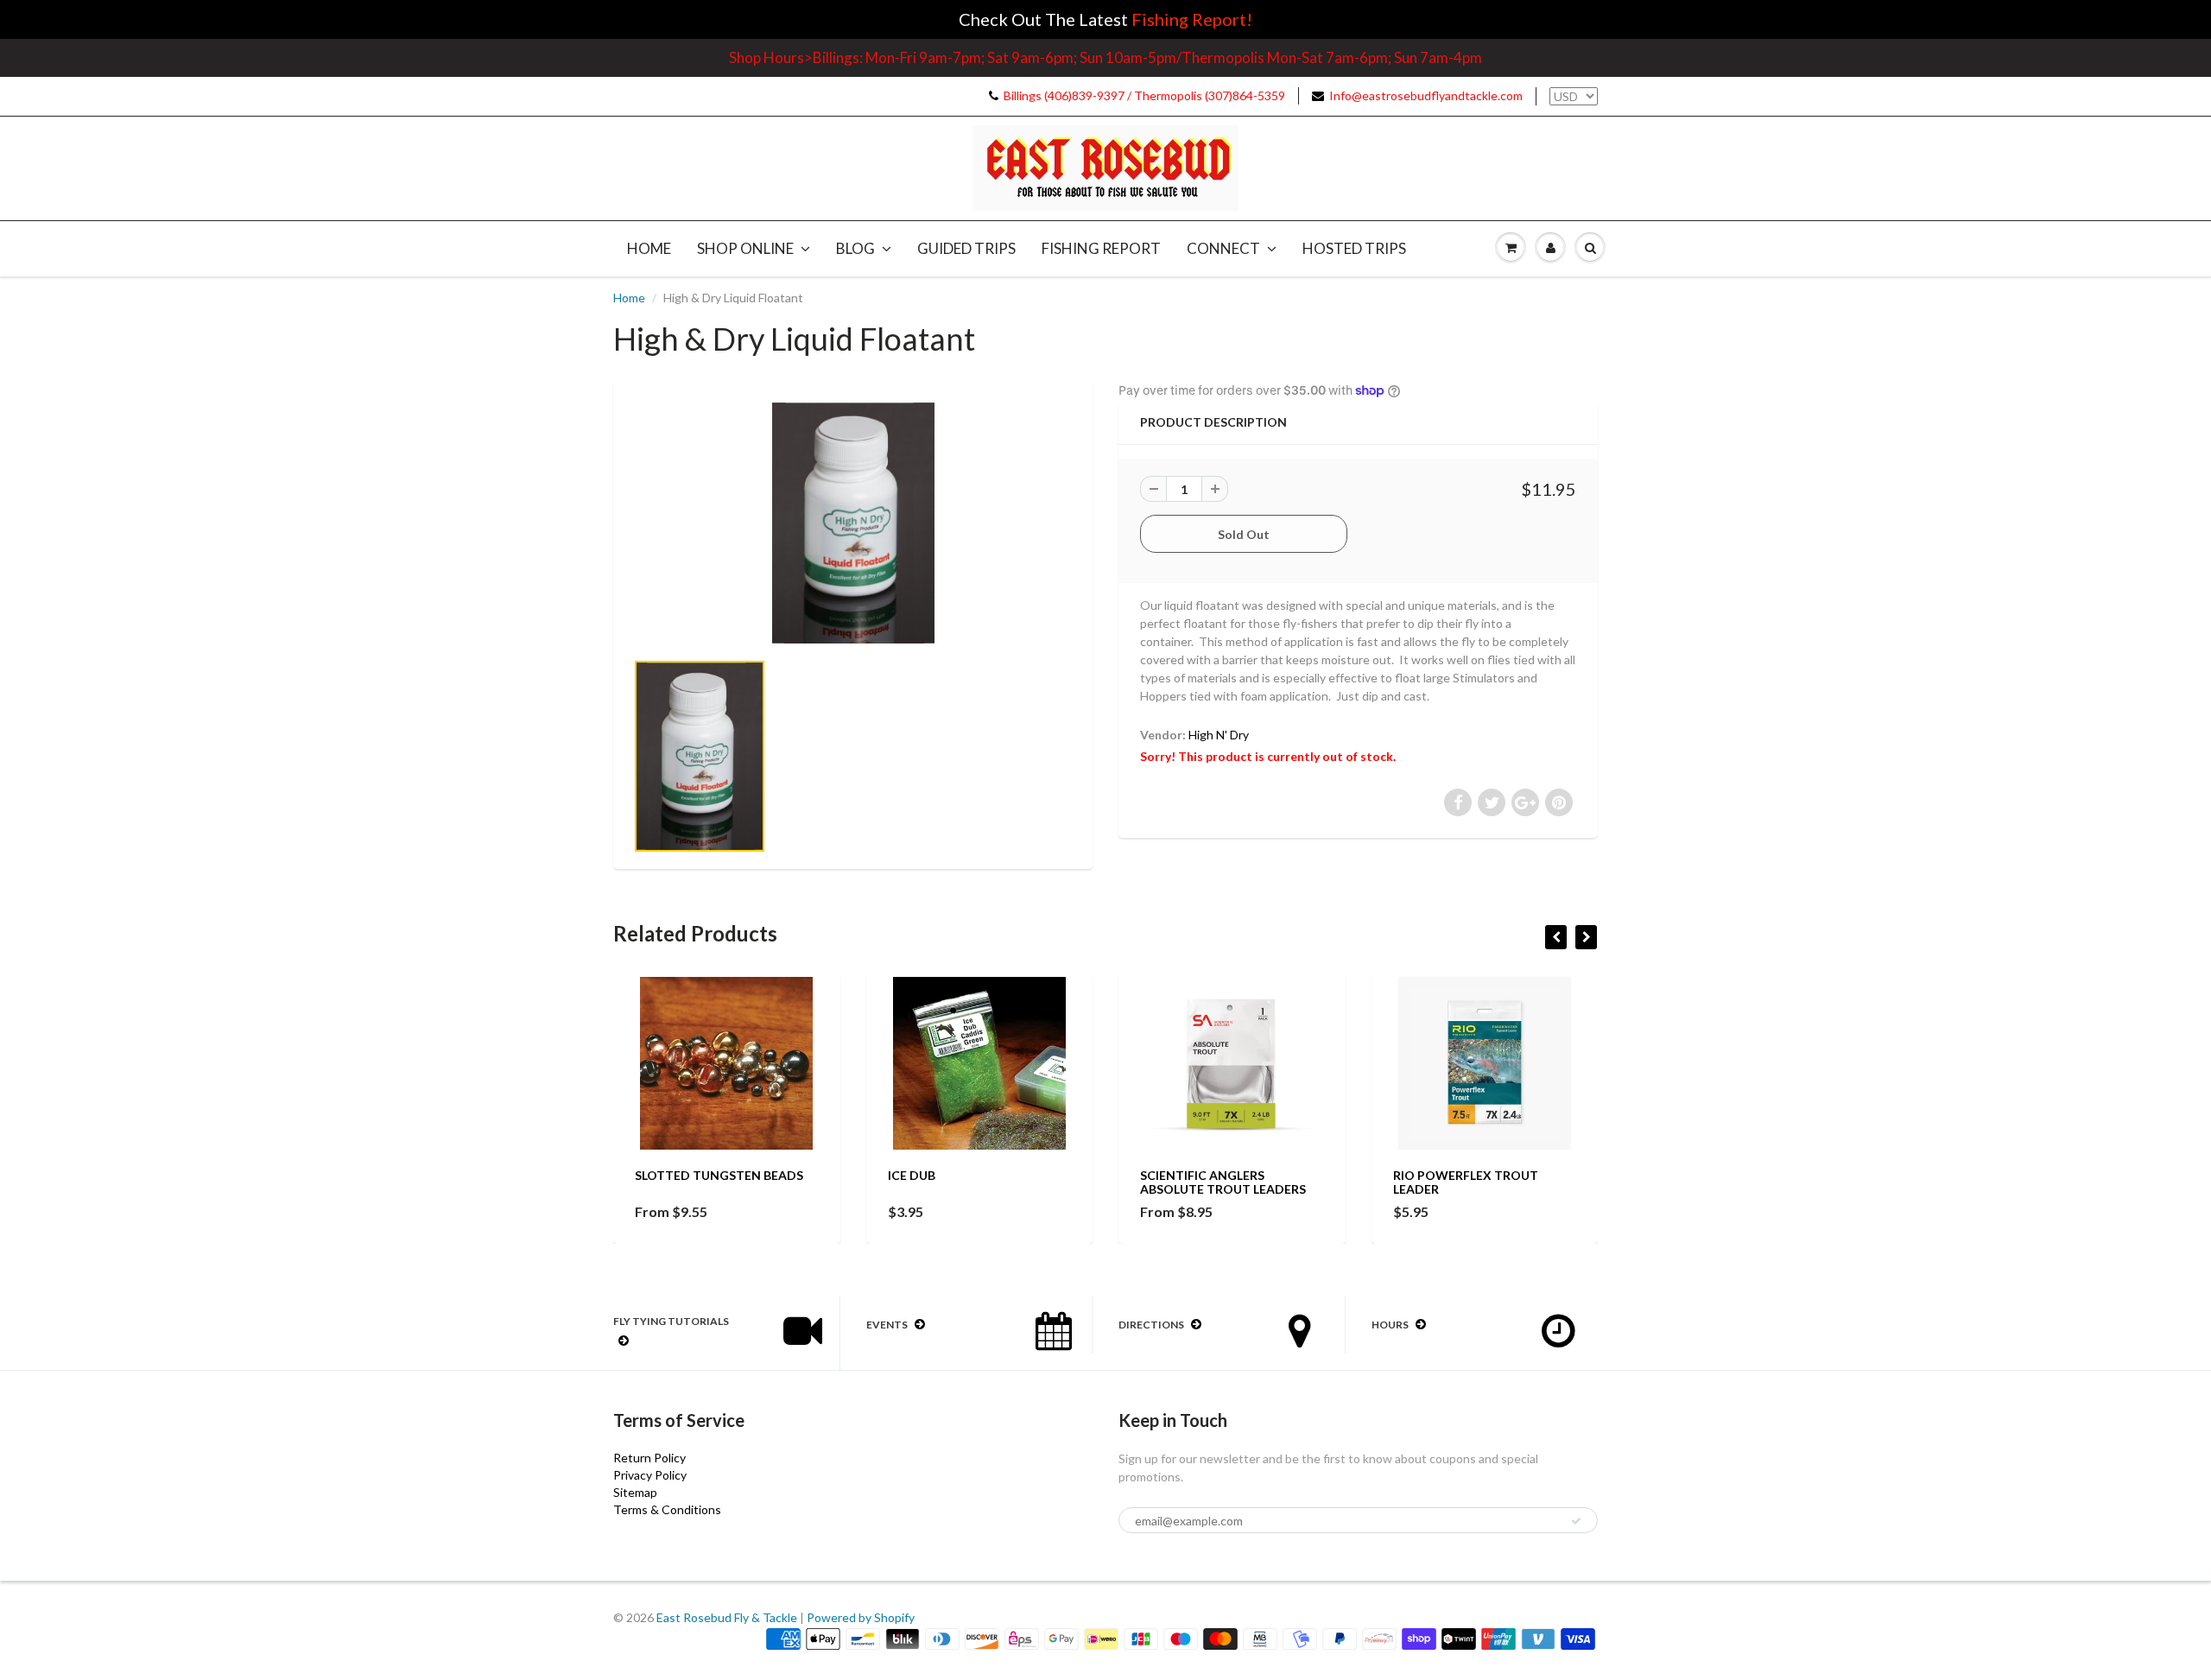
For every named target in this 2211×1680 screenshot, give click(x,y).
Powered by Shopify (861, 1617)
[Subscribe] (1576, 1521)
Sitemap (635, 1492)
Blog (855, 248)
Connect (1223, 248)
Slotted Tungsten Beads (719, 1175)
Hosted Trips (1354, 248)
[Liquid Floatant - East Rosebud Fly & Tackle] (853, 523)
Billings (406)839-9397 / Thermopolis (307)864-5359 (1144, 95)
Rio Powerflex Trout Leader (1466, 1182)
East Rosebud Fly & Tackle (727, 1617)
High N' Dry (1219, 735)
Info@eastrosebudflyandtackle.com (1426, 95)
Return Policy (649, 1458)
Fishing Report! (1192, 19)
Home (649, 248)
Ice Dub (912, 1175)
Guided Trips (966, 248)
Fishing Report (1101, 248)
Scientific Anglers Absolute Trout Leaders (1223, 1182)
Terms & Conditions (667, 1509)
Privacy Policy (650, 1475)
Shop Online (745, 248)
